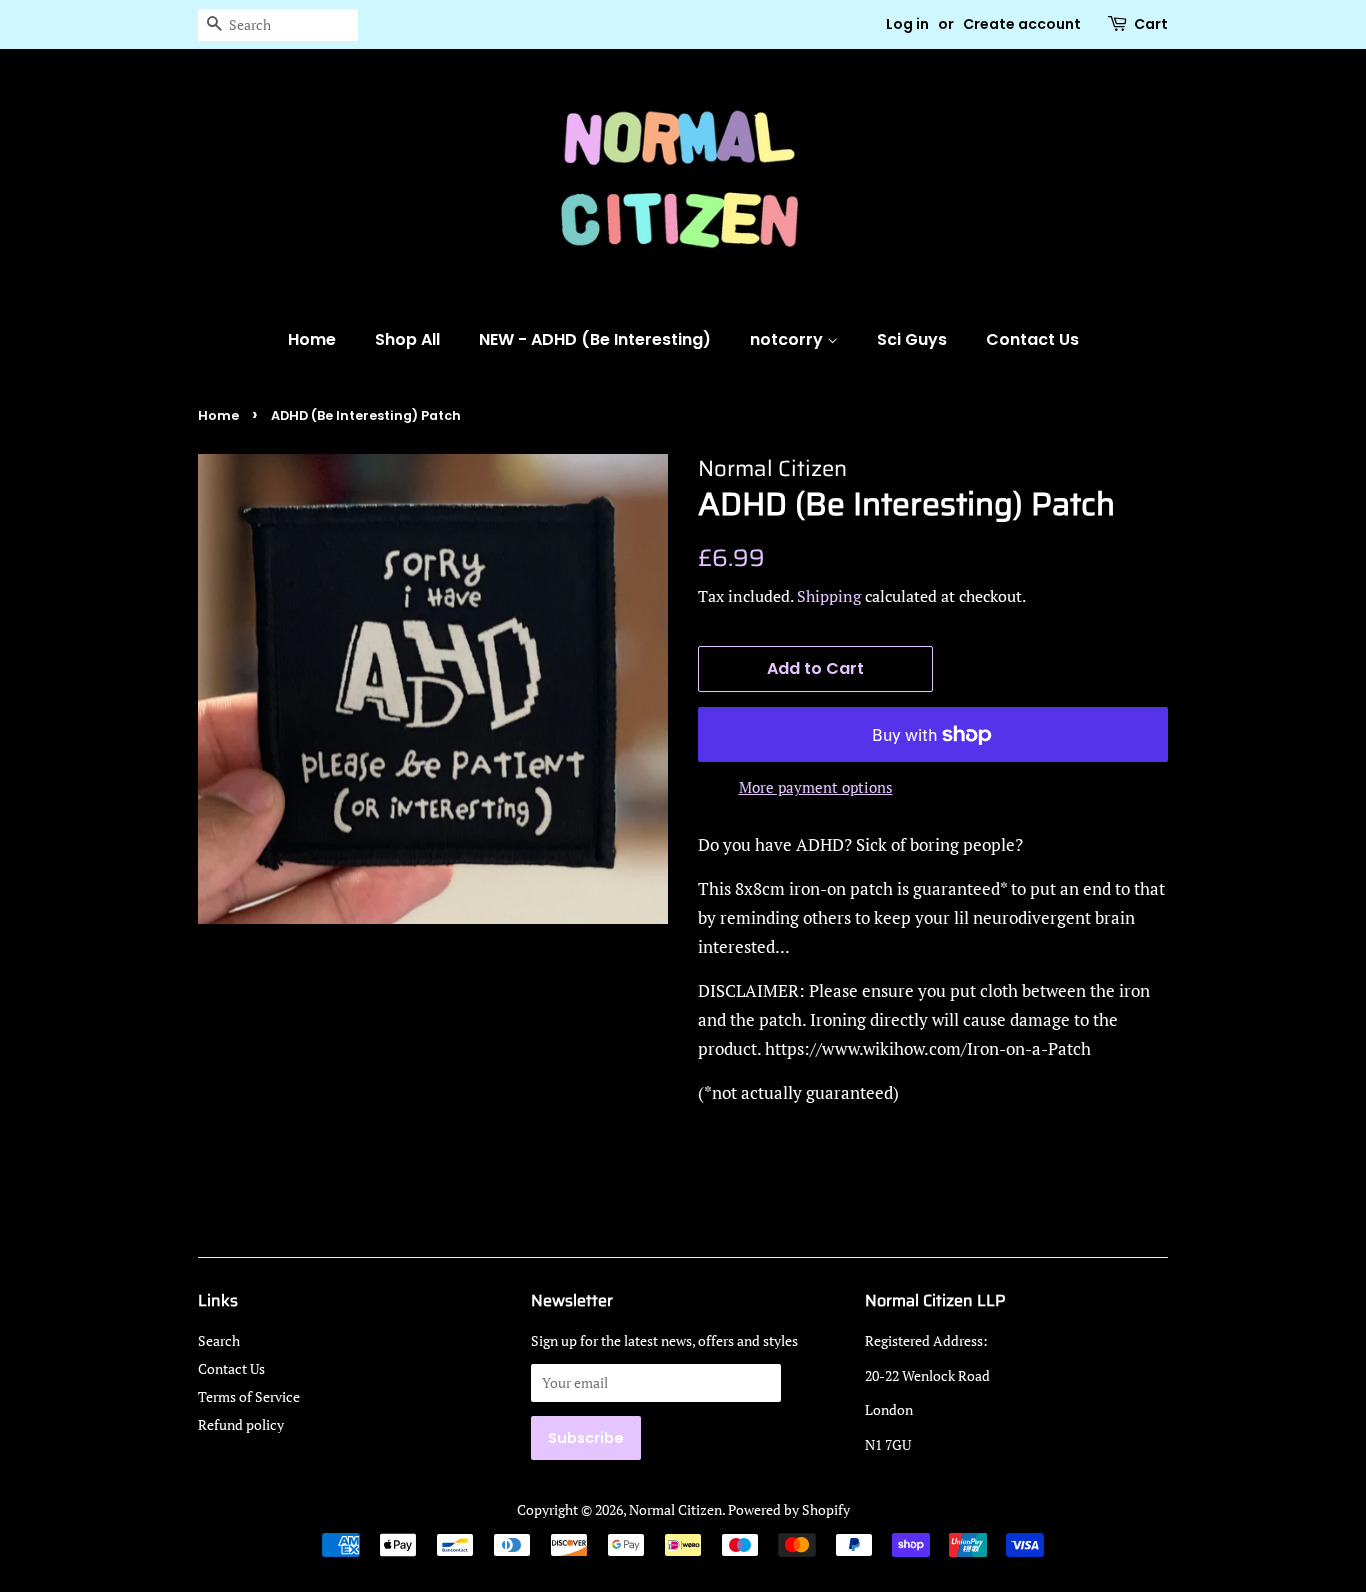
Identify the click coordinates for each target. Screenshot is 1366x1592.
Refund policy (241, 1424)
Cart (1151, 24)
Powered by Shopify (789, 1509)
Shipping (829, 596)
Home (312, 339)
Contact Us (1032, 339)
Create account (1022, 24)
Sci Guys (912, 339)
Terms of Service (249, 1396)
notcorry (788, 339)
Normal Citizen (675, 1509)
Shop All (407, 339)
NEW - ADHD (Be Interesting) (595, 339)
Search (219, 1340)
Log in (907, 24)
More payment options (816, 787)
